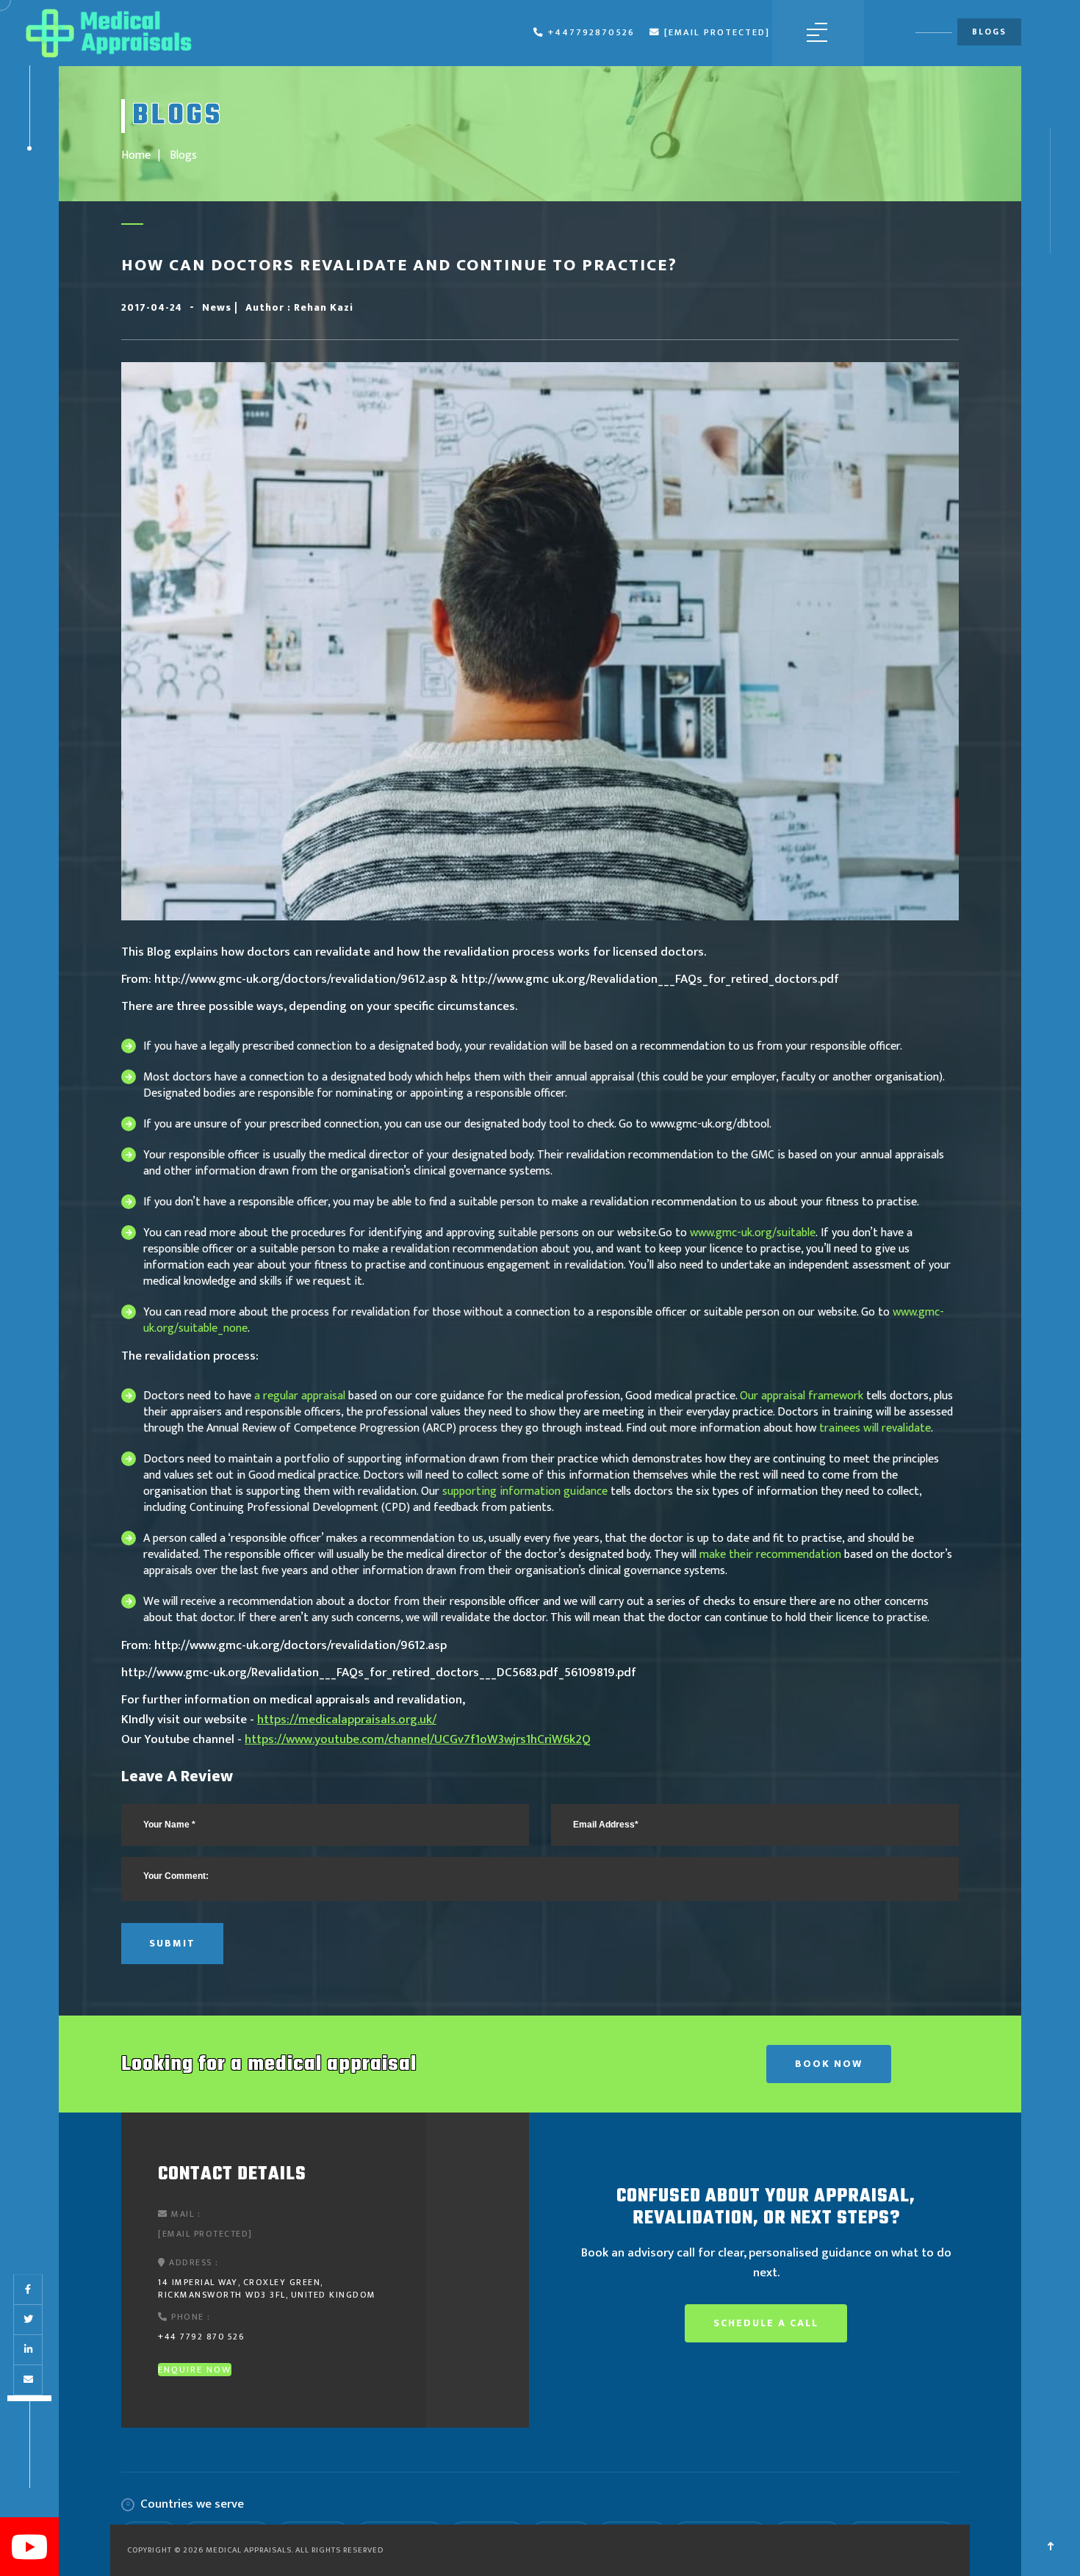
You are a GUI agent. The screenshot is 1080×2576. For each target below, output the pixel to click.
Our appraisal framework (802, 1396)
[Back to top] (1051, 2547)
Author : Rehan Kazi (299, 307)
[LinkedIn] (28, 2350)
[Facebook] (28, 2290)
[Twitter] (28, 2320)
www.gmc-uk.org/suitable (753, 1233)
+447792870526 (591, 33)
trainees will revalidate (875, 1428)
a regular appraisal (300, 1396)
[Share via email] (28, 2380)
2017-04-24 (152, 307)
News (218, 307)
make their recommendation (770, 1555)
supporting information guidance (525, 1491)
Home (136, 155)
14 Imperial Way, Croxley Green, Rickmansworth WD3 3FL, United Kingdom (267, 2288)
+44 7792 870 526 (201, 2337)
